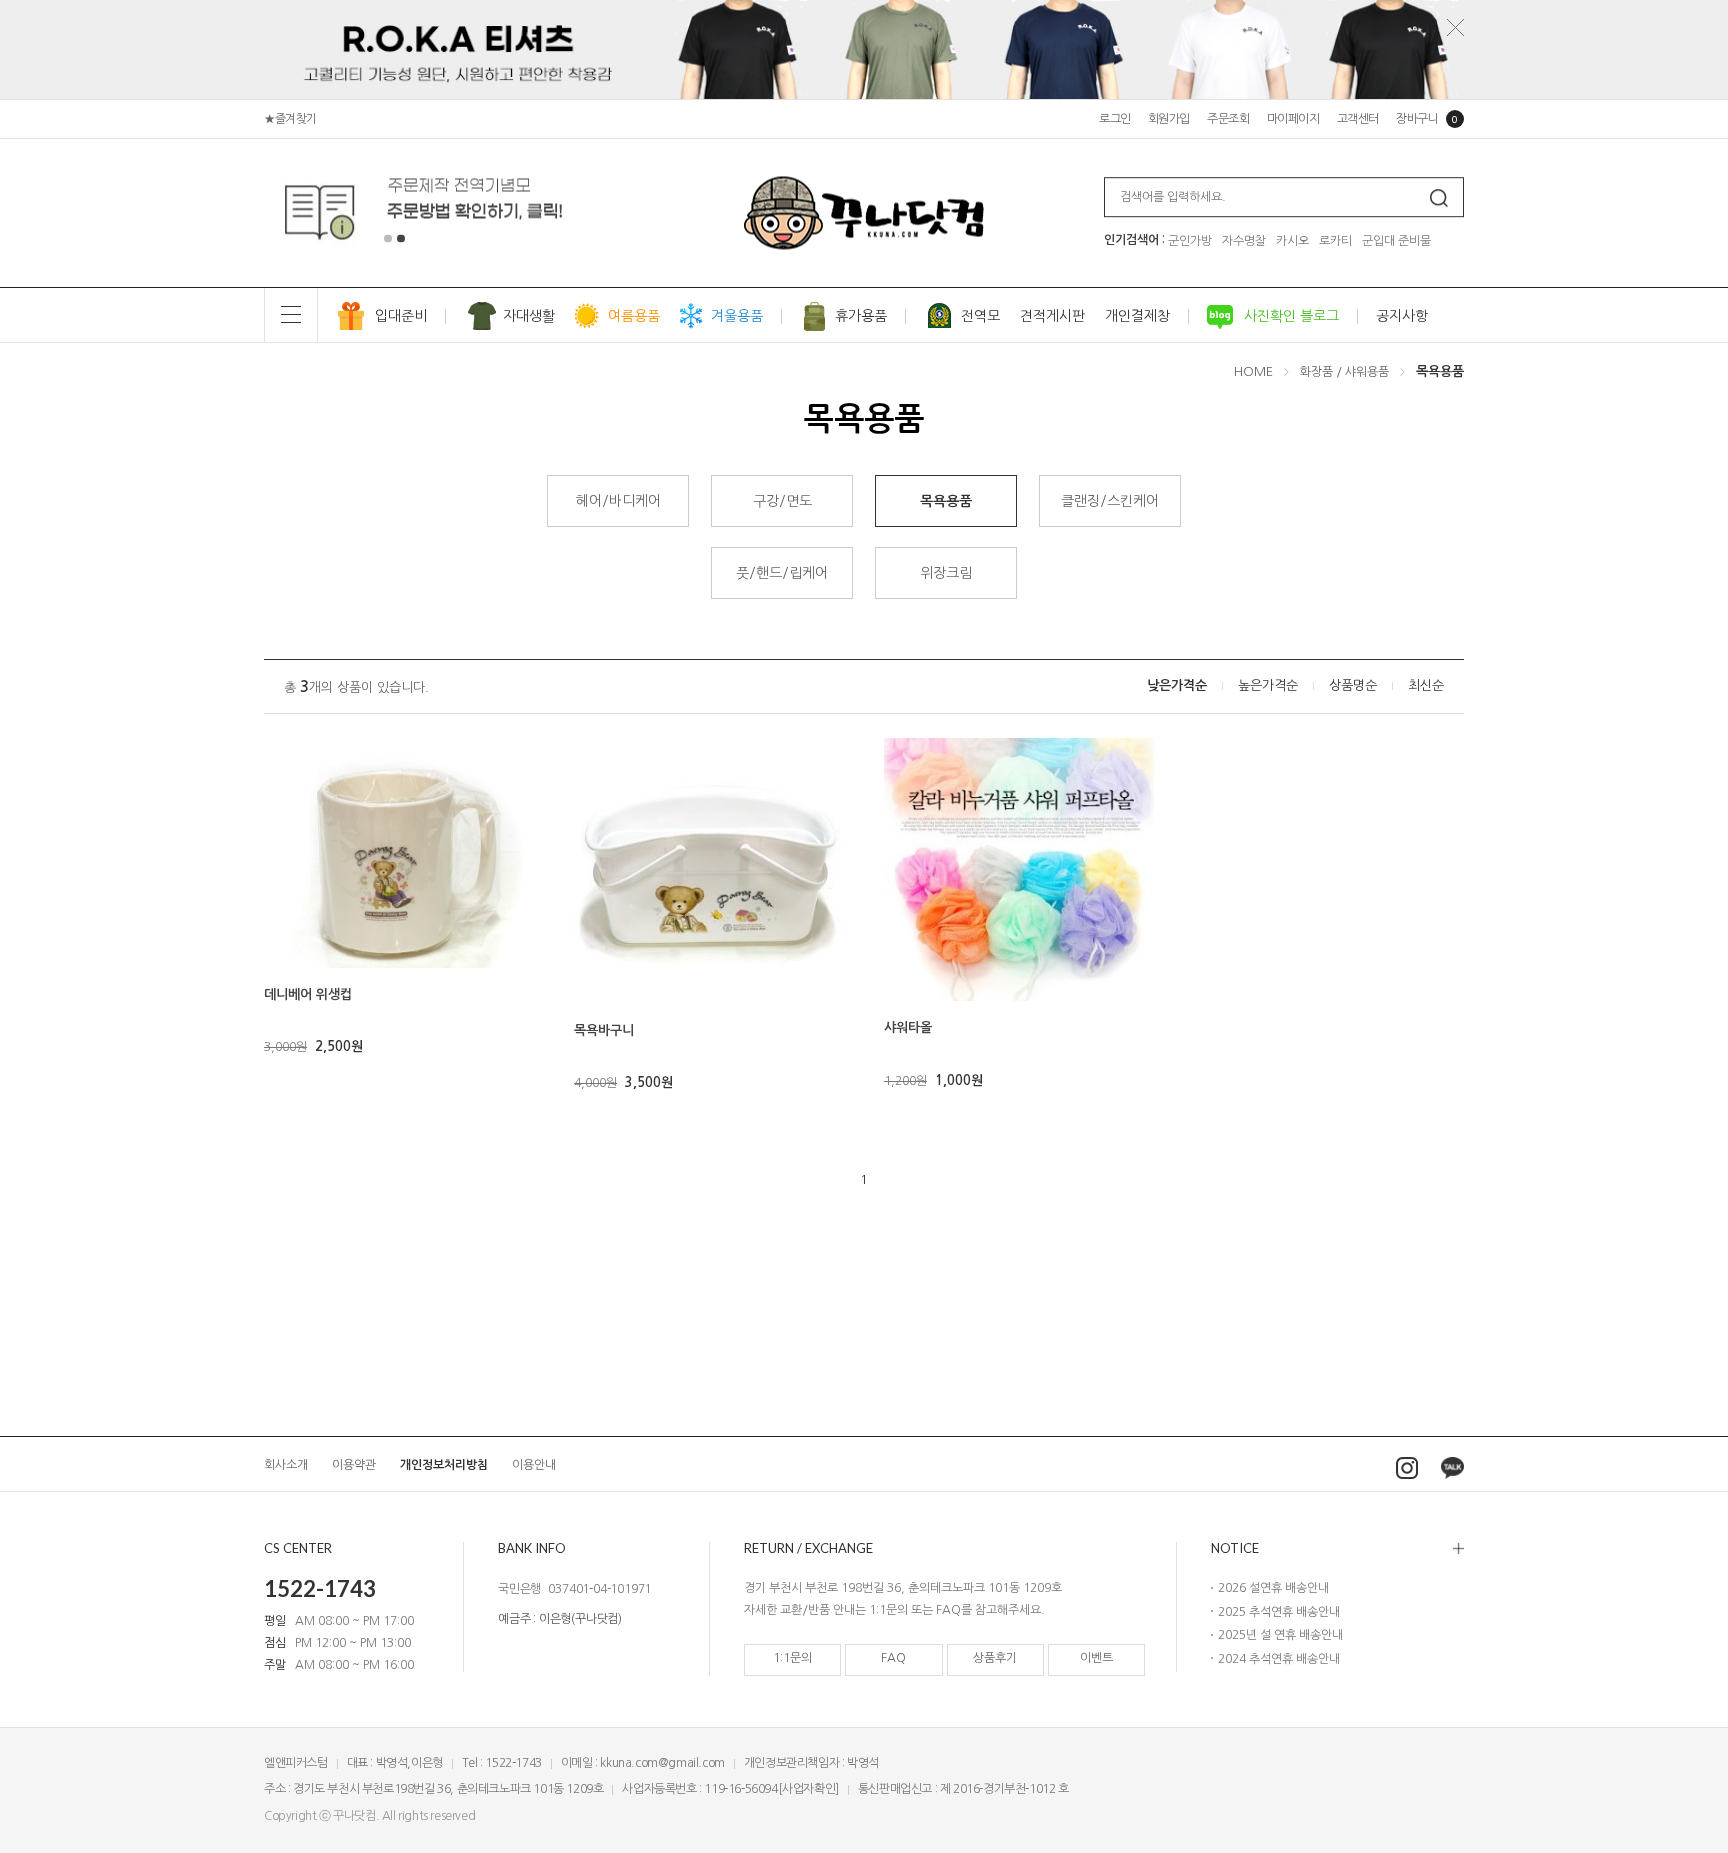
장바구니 (1427, 119)
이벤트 (1096, 1658)
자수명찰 (1244, 241)
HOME (1253, 371)
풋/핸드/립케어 (782, 573)
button (388, 239)
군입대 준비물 (1396, 241)
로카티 (1335, 241)
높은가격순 (1268, 686)
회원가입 (1169, 119)
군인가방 (1190, 241)
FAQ (893, 1658)
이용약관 (354, 1465)
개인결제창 (1137, 316)
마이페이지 (1293, 119)
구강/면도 (782, 501)
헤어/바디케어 (618, 501)
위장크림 (946, 573)
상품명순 (1353, 686)
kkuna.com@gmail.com (662, 1763)
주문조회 (1228, 119)
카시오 (1292, 241)
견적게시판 (1052, 316)
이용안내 (534, 1465)
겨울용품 (737, 316)
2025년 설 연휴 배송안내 (1280, 1635)
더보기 (1337, 1548)
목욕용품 (1440, 371)
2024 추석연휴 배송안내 (1279, 1659)
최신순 (1426, 686)
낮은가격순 (1177, 686)
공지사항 (1402, 316)
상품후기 (995, 1658)
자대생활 (529, 316)
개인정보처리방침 (444, 1465)
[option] (428, 213)
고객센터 (1358, 119)
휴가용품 (861, 316)
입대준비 (401, 316)
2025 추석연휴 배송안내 (1279, 1612)
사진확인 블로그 (1291, 316)
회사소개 (286, 1465)
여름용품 (634, 316)
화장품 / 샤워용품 (1344, 372)
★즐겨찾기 (290, 119)
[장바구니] (286, 944)
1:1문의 (792, 1658)
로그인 (1115, 119)
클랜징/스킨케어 (1110, 501)
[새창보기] (286, 916)
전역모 (980, 316)
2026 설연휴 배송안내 (1273, 1588)
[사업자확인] (808, 1789)
